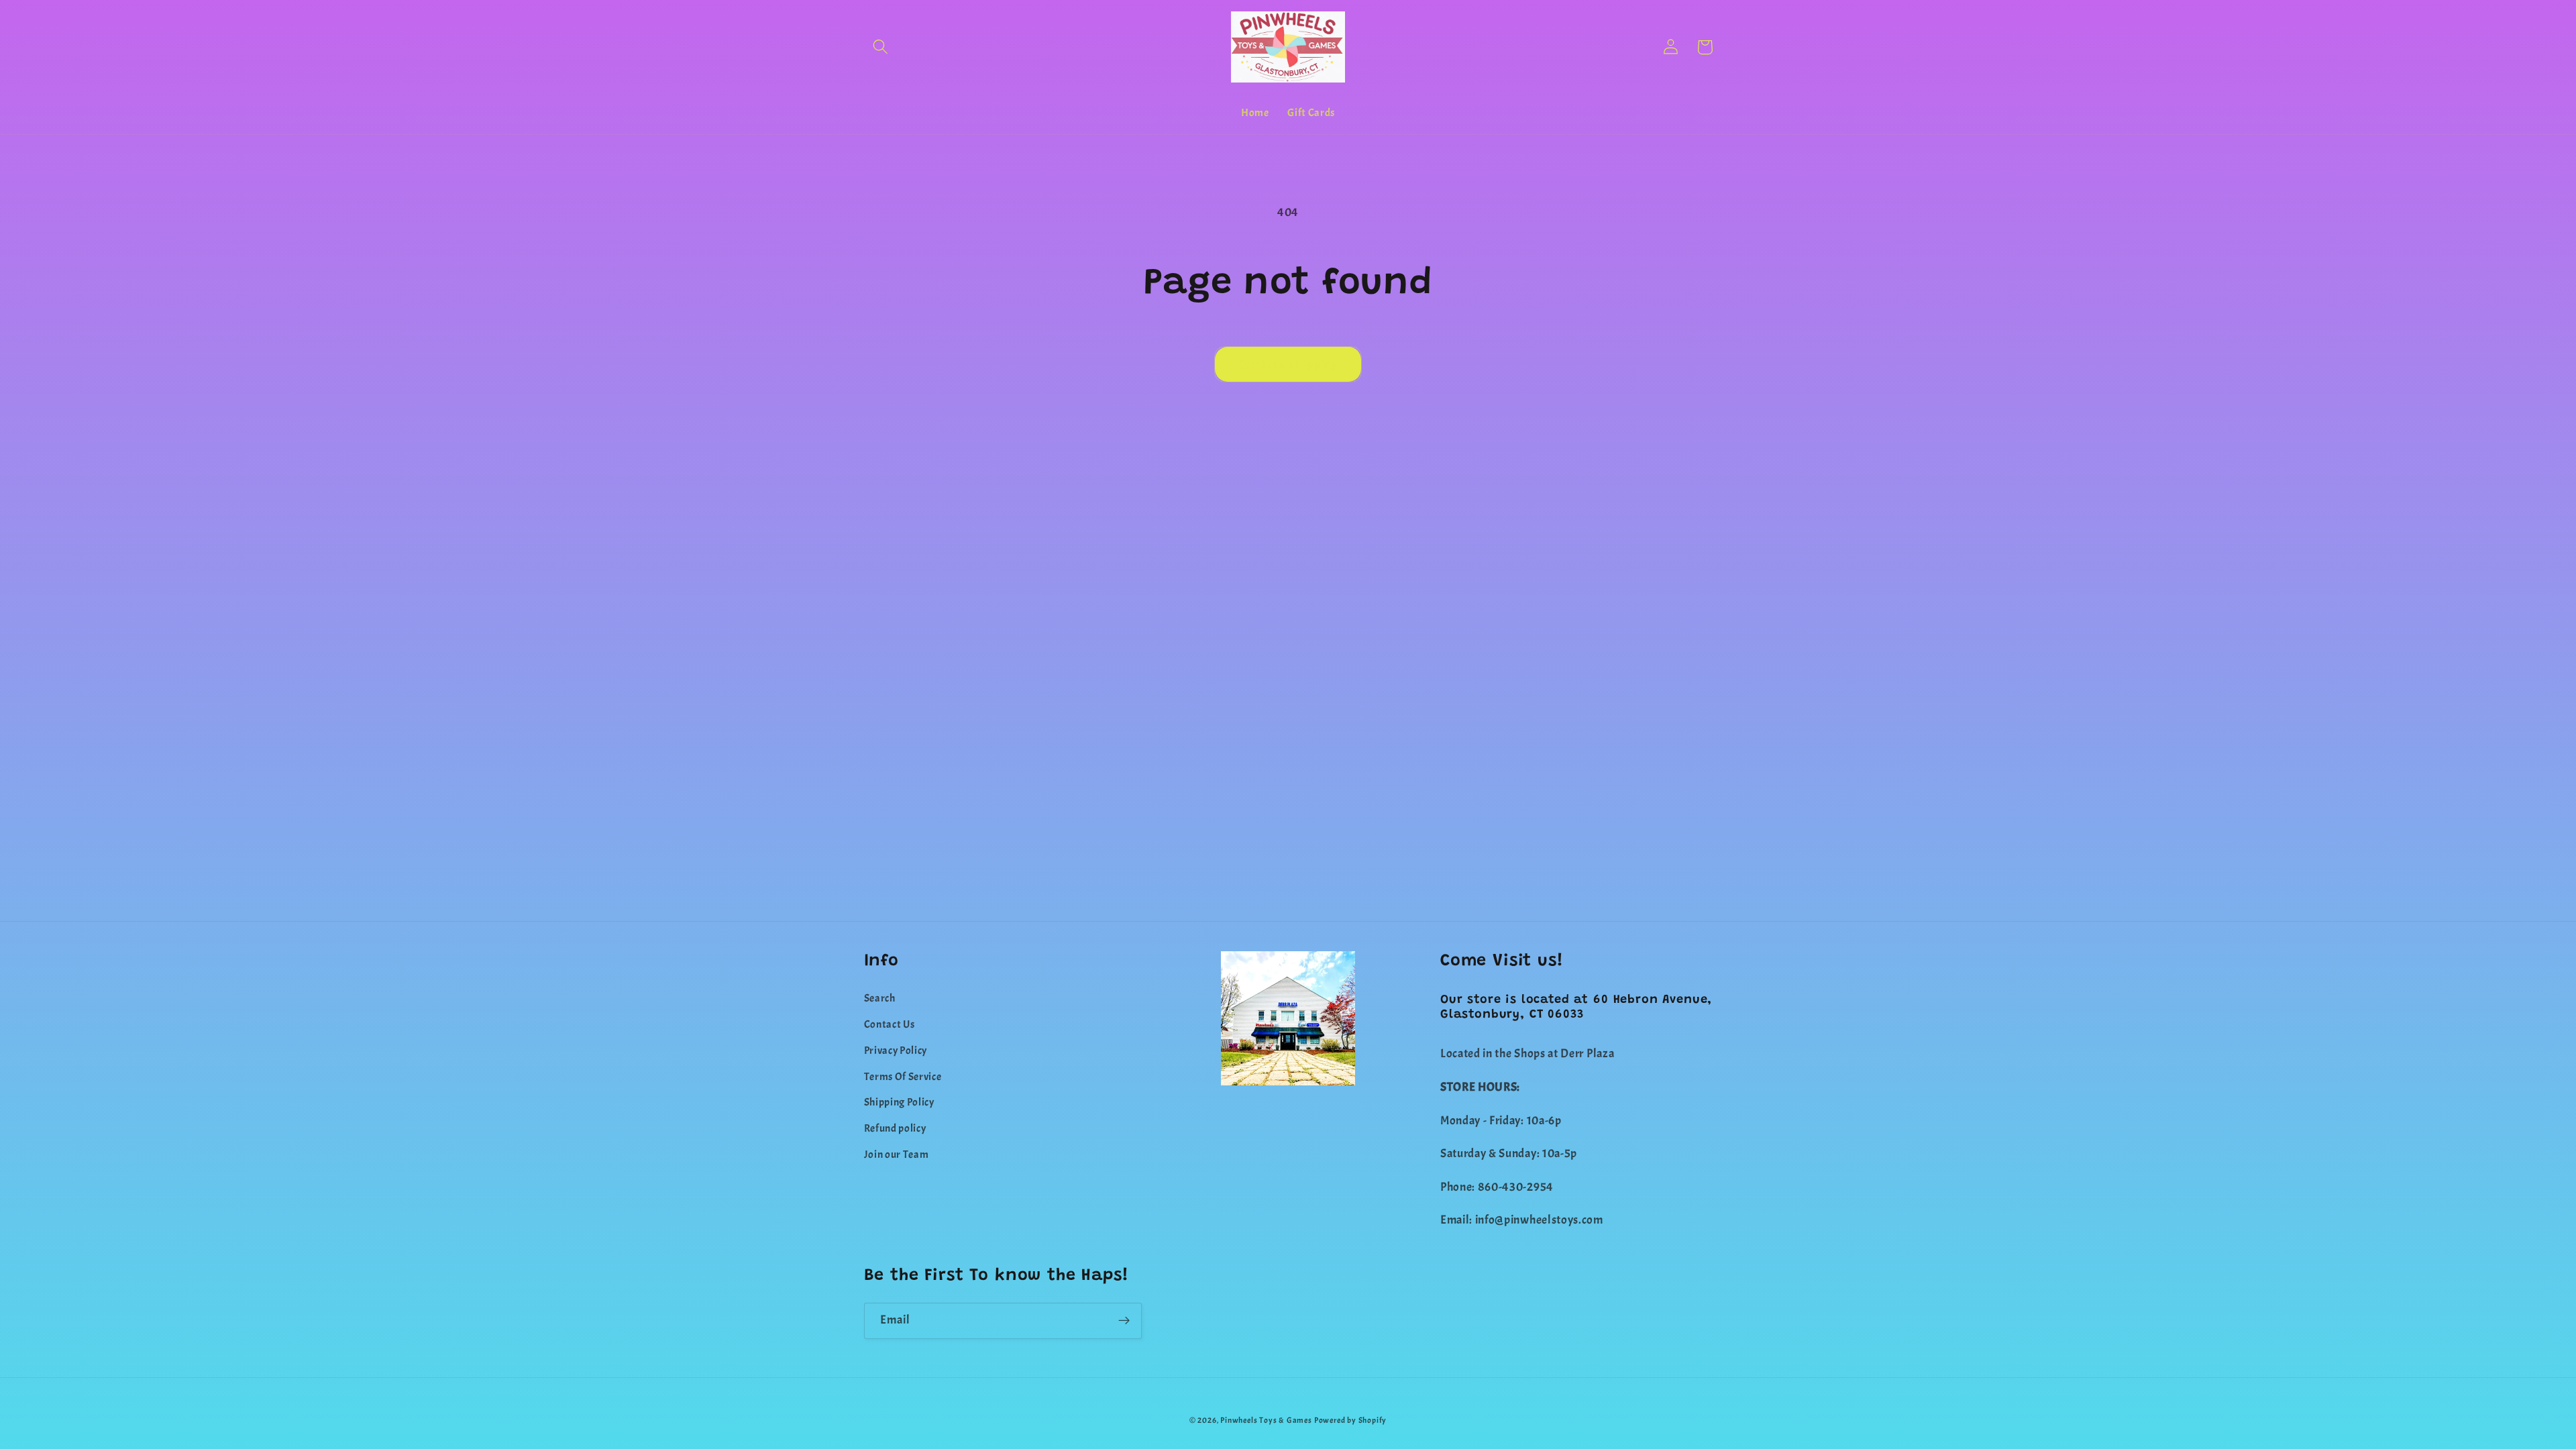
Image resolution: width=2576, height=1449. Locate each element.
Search (880, 998)
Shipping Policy (899, 1102)
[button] (881, 47)
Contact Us (890, 1024)
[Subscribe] (1124, 1321)
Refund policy (895, 1128)
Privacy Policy (896, 1051)
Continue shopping (1288, 364)
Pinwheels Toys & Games (1266, 1420)
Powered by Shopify (1351, 1420)
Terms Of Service (903, 1077)
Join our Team (897, 1155)
